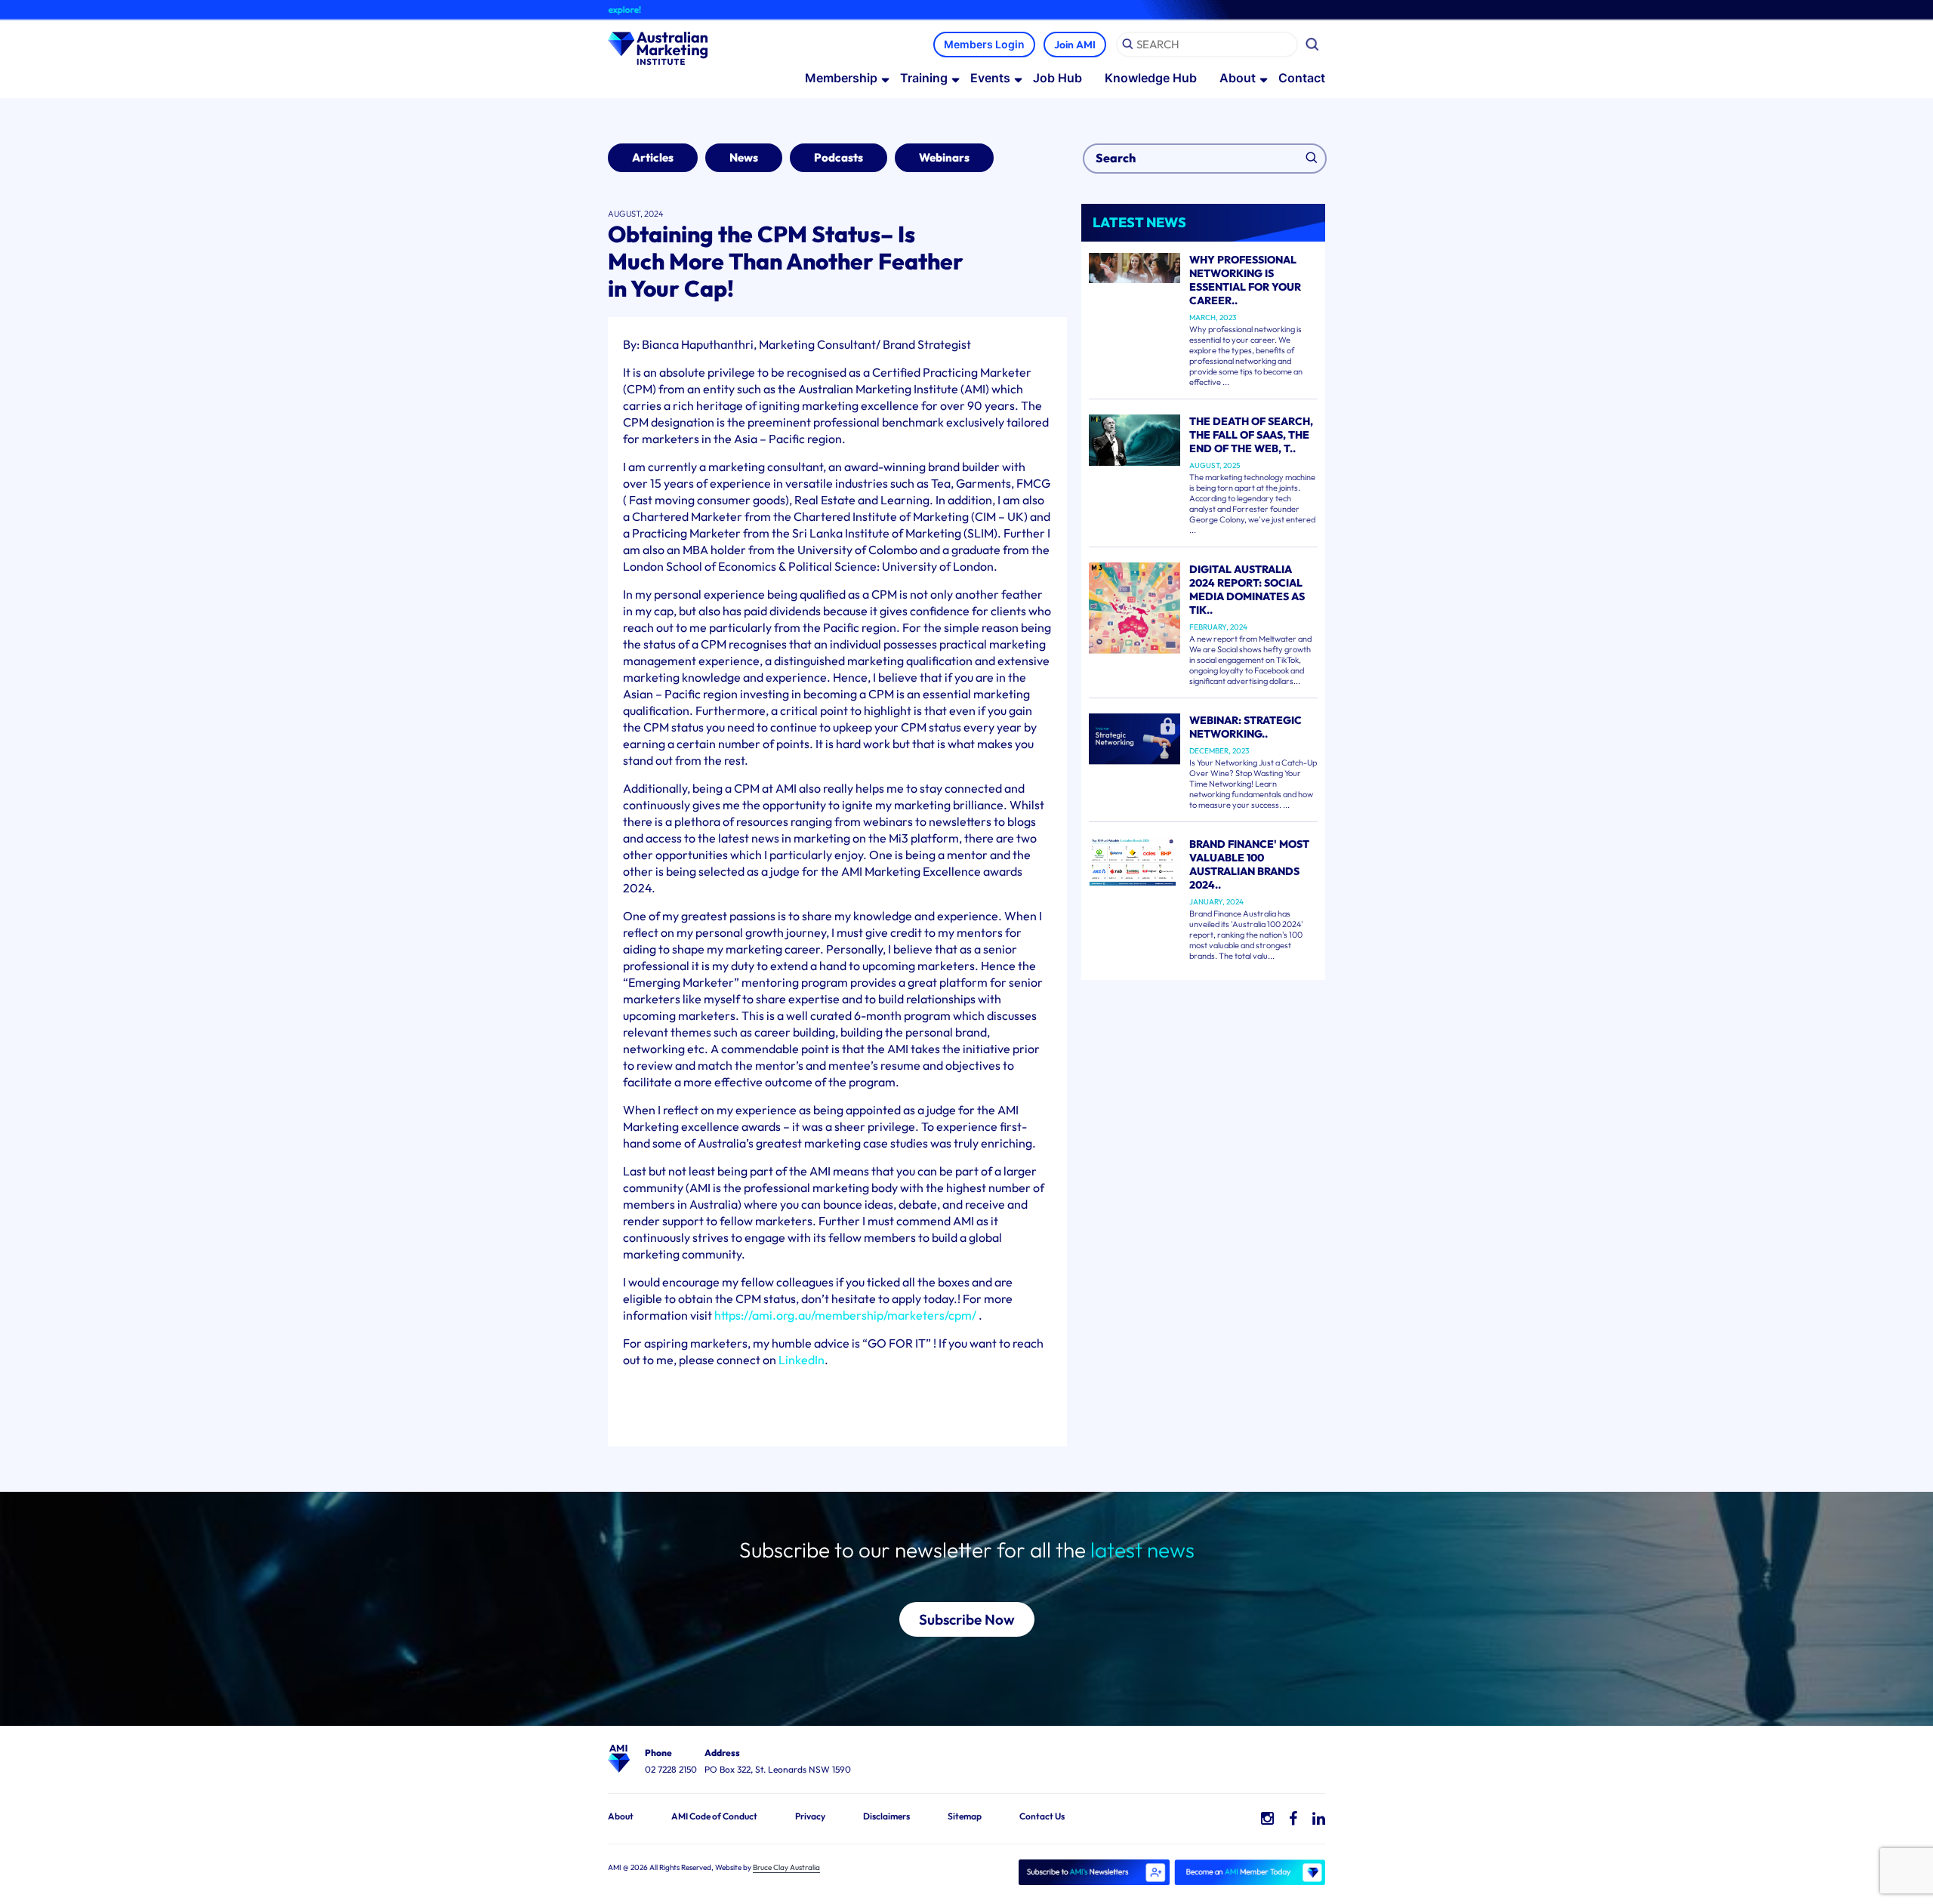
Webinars (944, 157)
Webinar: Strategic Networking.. (1246, 727)
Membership (841, 78)
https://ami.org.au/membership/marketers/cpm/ (845, 1315)
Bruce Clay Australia (786, 1867)
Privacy (810, 1816)
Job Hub (1057, 78)
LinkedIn (802, 1360)
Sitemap (965, 1816)
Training (924, 78)
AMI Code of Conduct (714, 1816)
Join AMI (1075, 45)
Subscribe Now (967, 1619)
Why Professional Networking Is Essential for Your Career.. (1245, 280)
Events (990, 78)
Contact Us (1042, 1816)
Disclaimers (886, 1816)
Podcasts (839, 157)
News (744, 157)
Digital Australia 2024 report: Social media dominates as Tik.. (1247, 590)
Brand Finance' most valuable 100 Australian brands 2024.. (1249, 864)
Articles (653, 157)
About (1238, 78)
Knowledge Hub (1151, 78)
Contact (1302, 78)
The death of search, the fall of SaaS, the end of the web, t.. (1251, 435)
